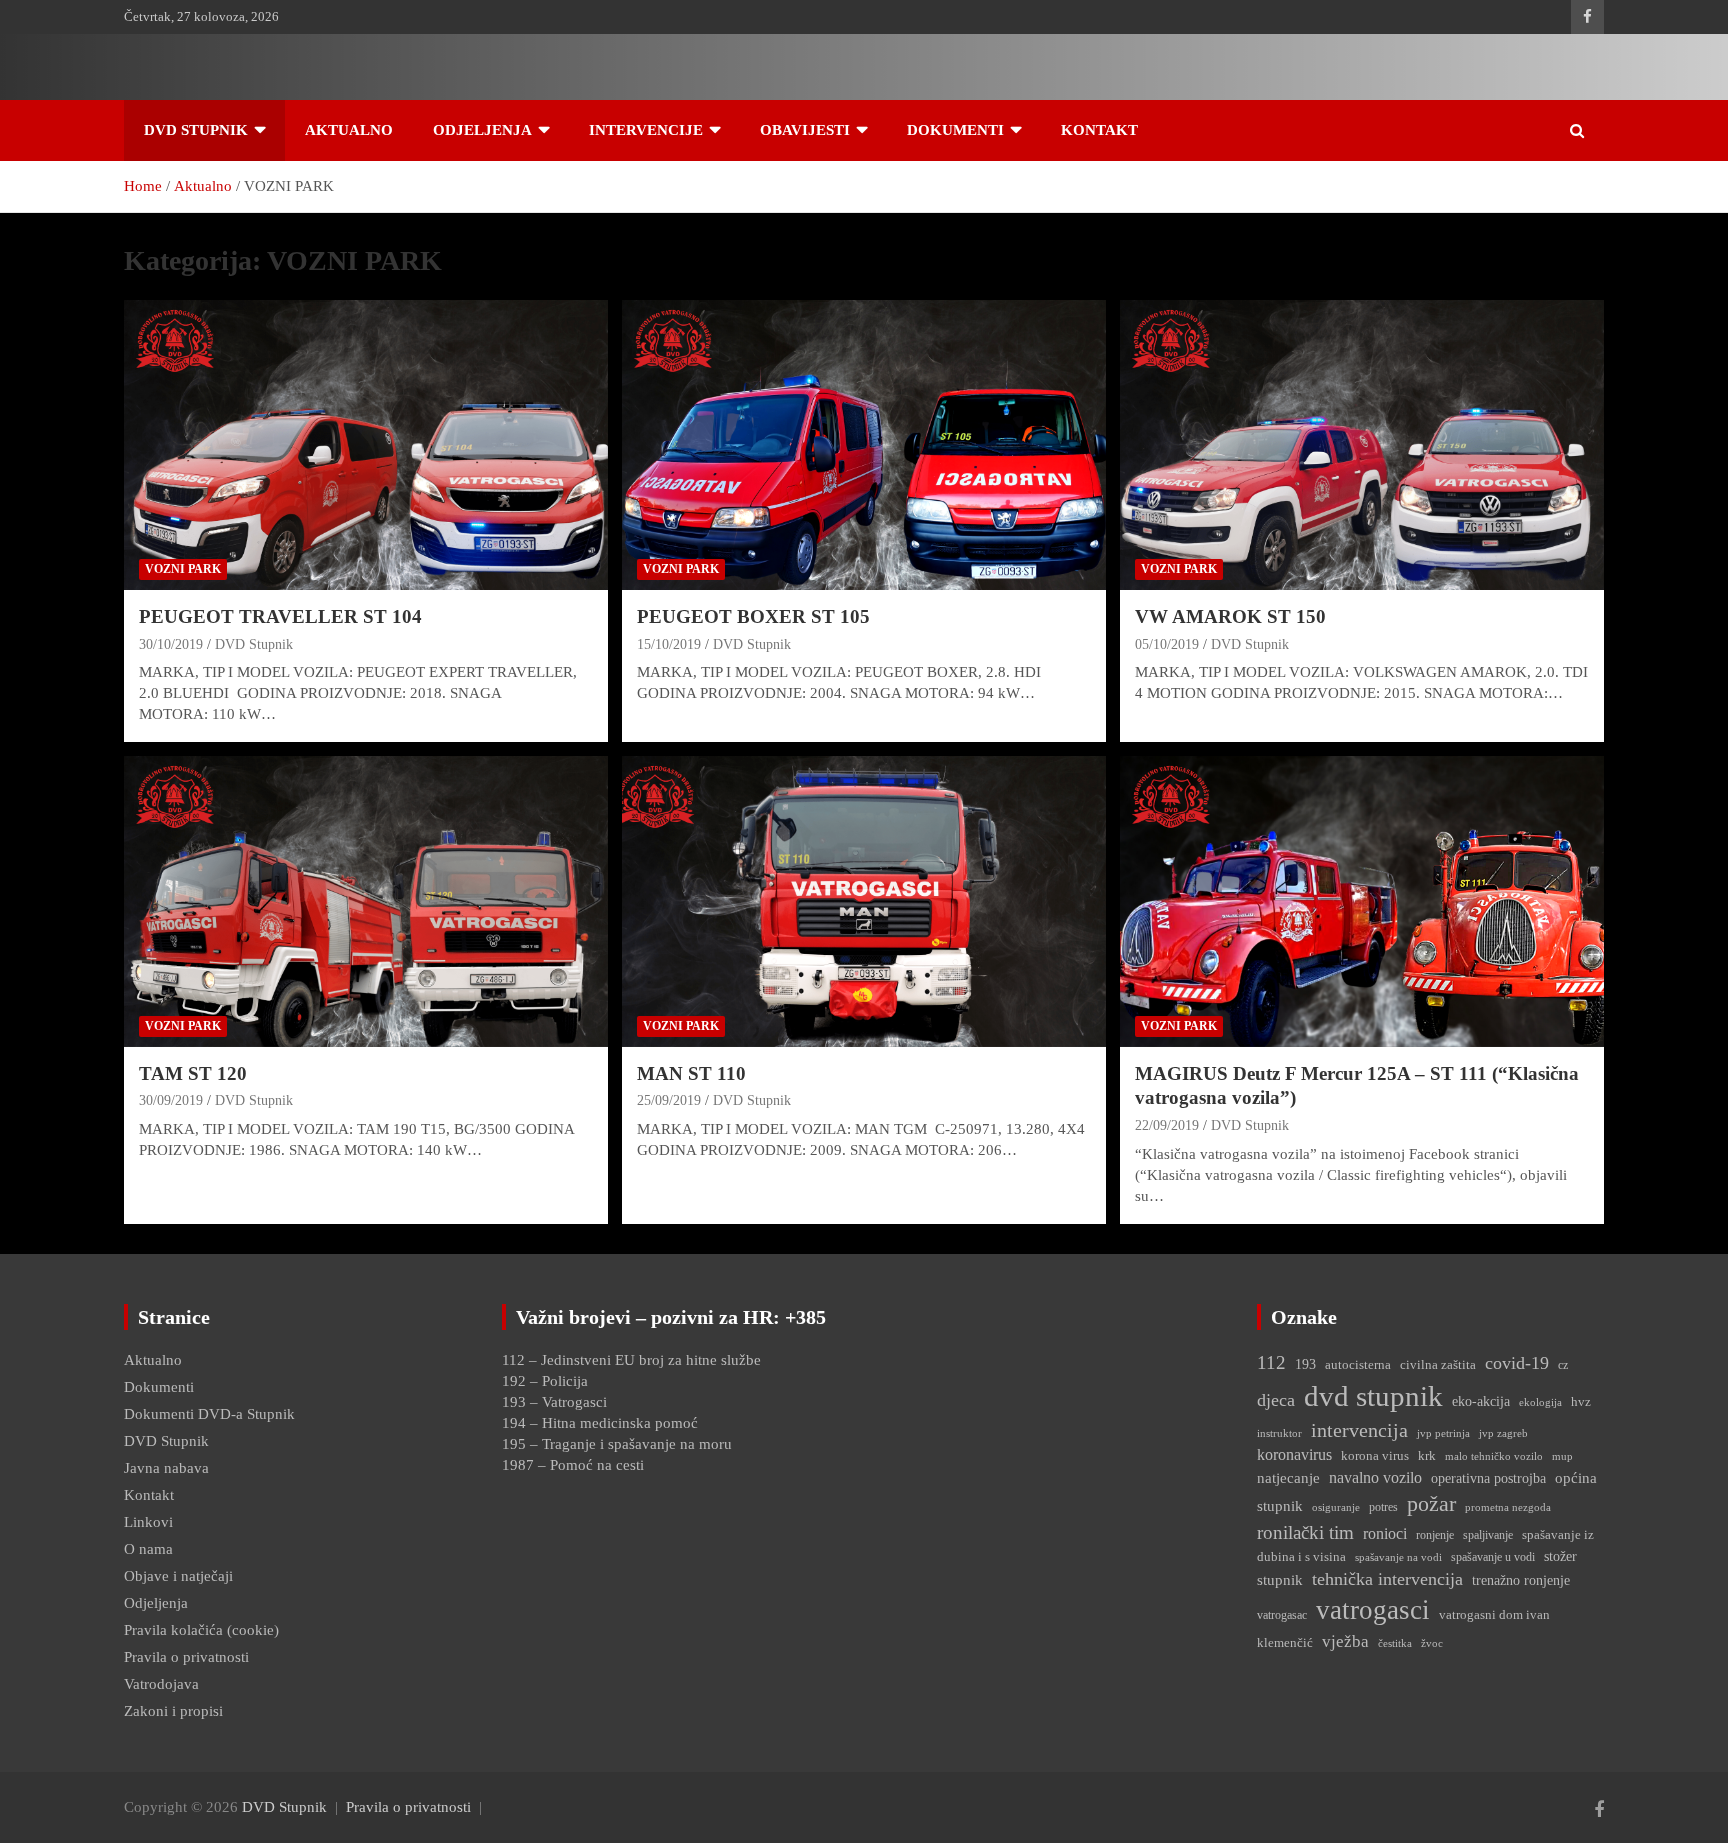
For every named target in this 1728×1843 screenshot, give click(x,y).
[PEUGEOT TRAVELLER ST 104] (366, 445)
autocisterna (1358, 1364)
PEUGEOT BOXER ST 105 (753, 616)
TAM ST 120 (193, 1073)
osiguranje (1336, 1507)
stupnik (1280, 1579)
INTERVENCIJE (646, 130)
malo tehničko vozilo (1494, 1456)
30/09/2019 (171, 1100)
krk (1427, 1455)
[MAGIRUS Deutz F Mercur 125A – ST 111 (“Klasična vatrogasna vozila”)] (1361, 901)
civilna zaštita (1438, 1364)
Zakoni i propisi (173, 1711)
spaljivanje (1488, 1535)
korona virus (1375, 1455)
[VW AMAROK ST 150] (1361, 445)
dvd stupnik (1373, 1396)
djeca (1276, 1400)
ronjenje (1435, 1535)
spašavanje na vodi (1398, 1557)
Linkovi (148, 1522)
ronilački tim (1305, 1532)
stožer (1560, 1556)
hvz (1581, 1401)
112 (1271, 1362)
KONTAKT (1099, 130)
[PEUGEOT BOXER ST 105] (863, 445)
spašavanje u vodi (1493, 1557)
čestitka (1395, 1643)
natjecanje (1288, 1477)
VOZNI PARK (183, 569)
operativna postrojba (1488, 1478)
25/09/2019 (669, 1100)
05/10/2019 (1167, 644)
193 (1305, 1364)
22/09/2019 (1167, 1125)
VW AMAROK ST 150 (1230, 616)
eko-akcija (1481, 1401)
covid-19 (1517, 1363)
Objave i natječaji (178, 1576)
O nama (148, 1549)
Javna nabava (166, 1468)
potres (1383, 1507)
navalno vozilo (1375, 1477)
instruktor (1279, 1433)
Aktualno (153, 1360)
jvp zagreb (1503, 1433)
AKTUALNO (349, 130)
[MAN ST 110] (863, 901)
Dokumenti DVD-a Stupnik (209, 1414)
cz (1563, 1365)
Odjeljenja (156, 1603)
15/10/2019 (669, 644)
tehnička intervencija (1387, 1579)
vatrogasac (1282, 1615)
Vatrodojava (161, 1684)
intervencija (1359, 1430)
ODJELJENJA (482, 130)
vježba (1345, 1641)
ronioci (1385, 1533)
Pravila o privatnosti (186, 1657)
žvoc (1432, 1643)
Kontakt (149, 1495)
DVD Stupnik (196, 130)
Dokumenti (159, 1387)
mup (1562, 1456)
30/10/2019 (171, 644)
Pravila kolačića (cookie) (201, 1630)
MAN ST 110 (691, 1073)
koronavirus (1294, 1454)
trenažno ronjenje (1521, 1580)
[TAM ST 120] (366, 901)
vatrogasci (1373, 1610)
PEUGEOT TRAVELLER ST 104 (280, 616)
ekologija (1540, 1402)
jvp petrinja (1443, 1433)
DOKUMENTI (955, 130)
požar (1431, 1504)
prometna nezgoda (1508, 1507)
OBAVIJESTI (805, 130)
